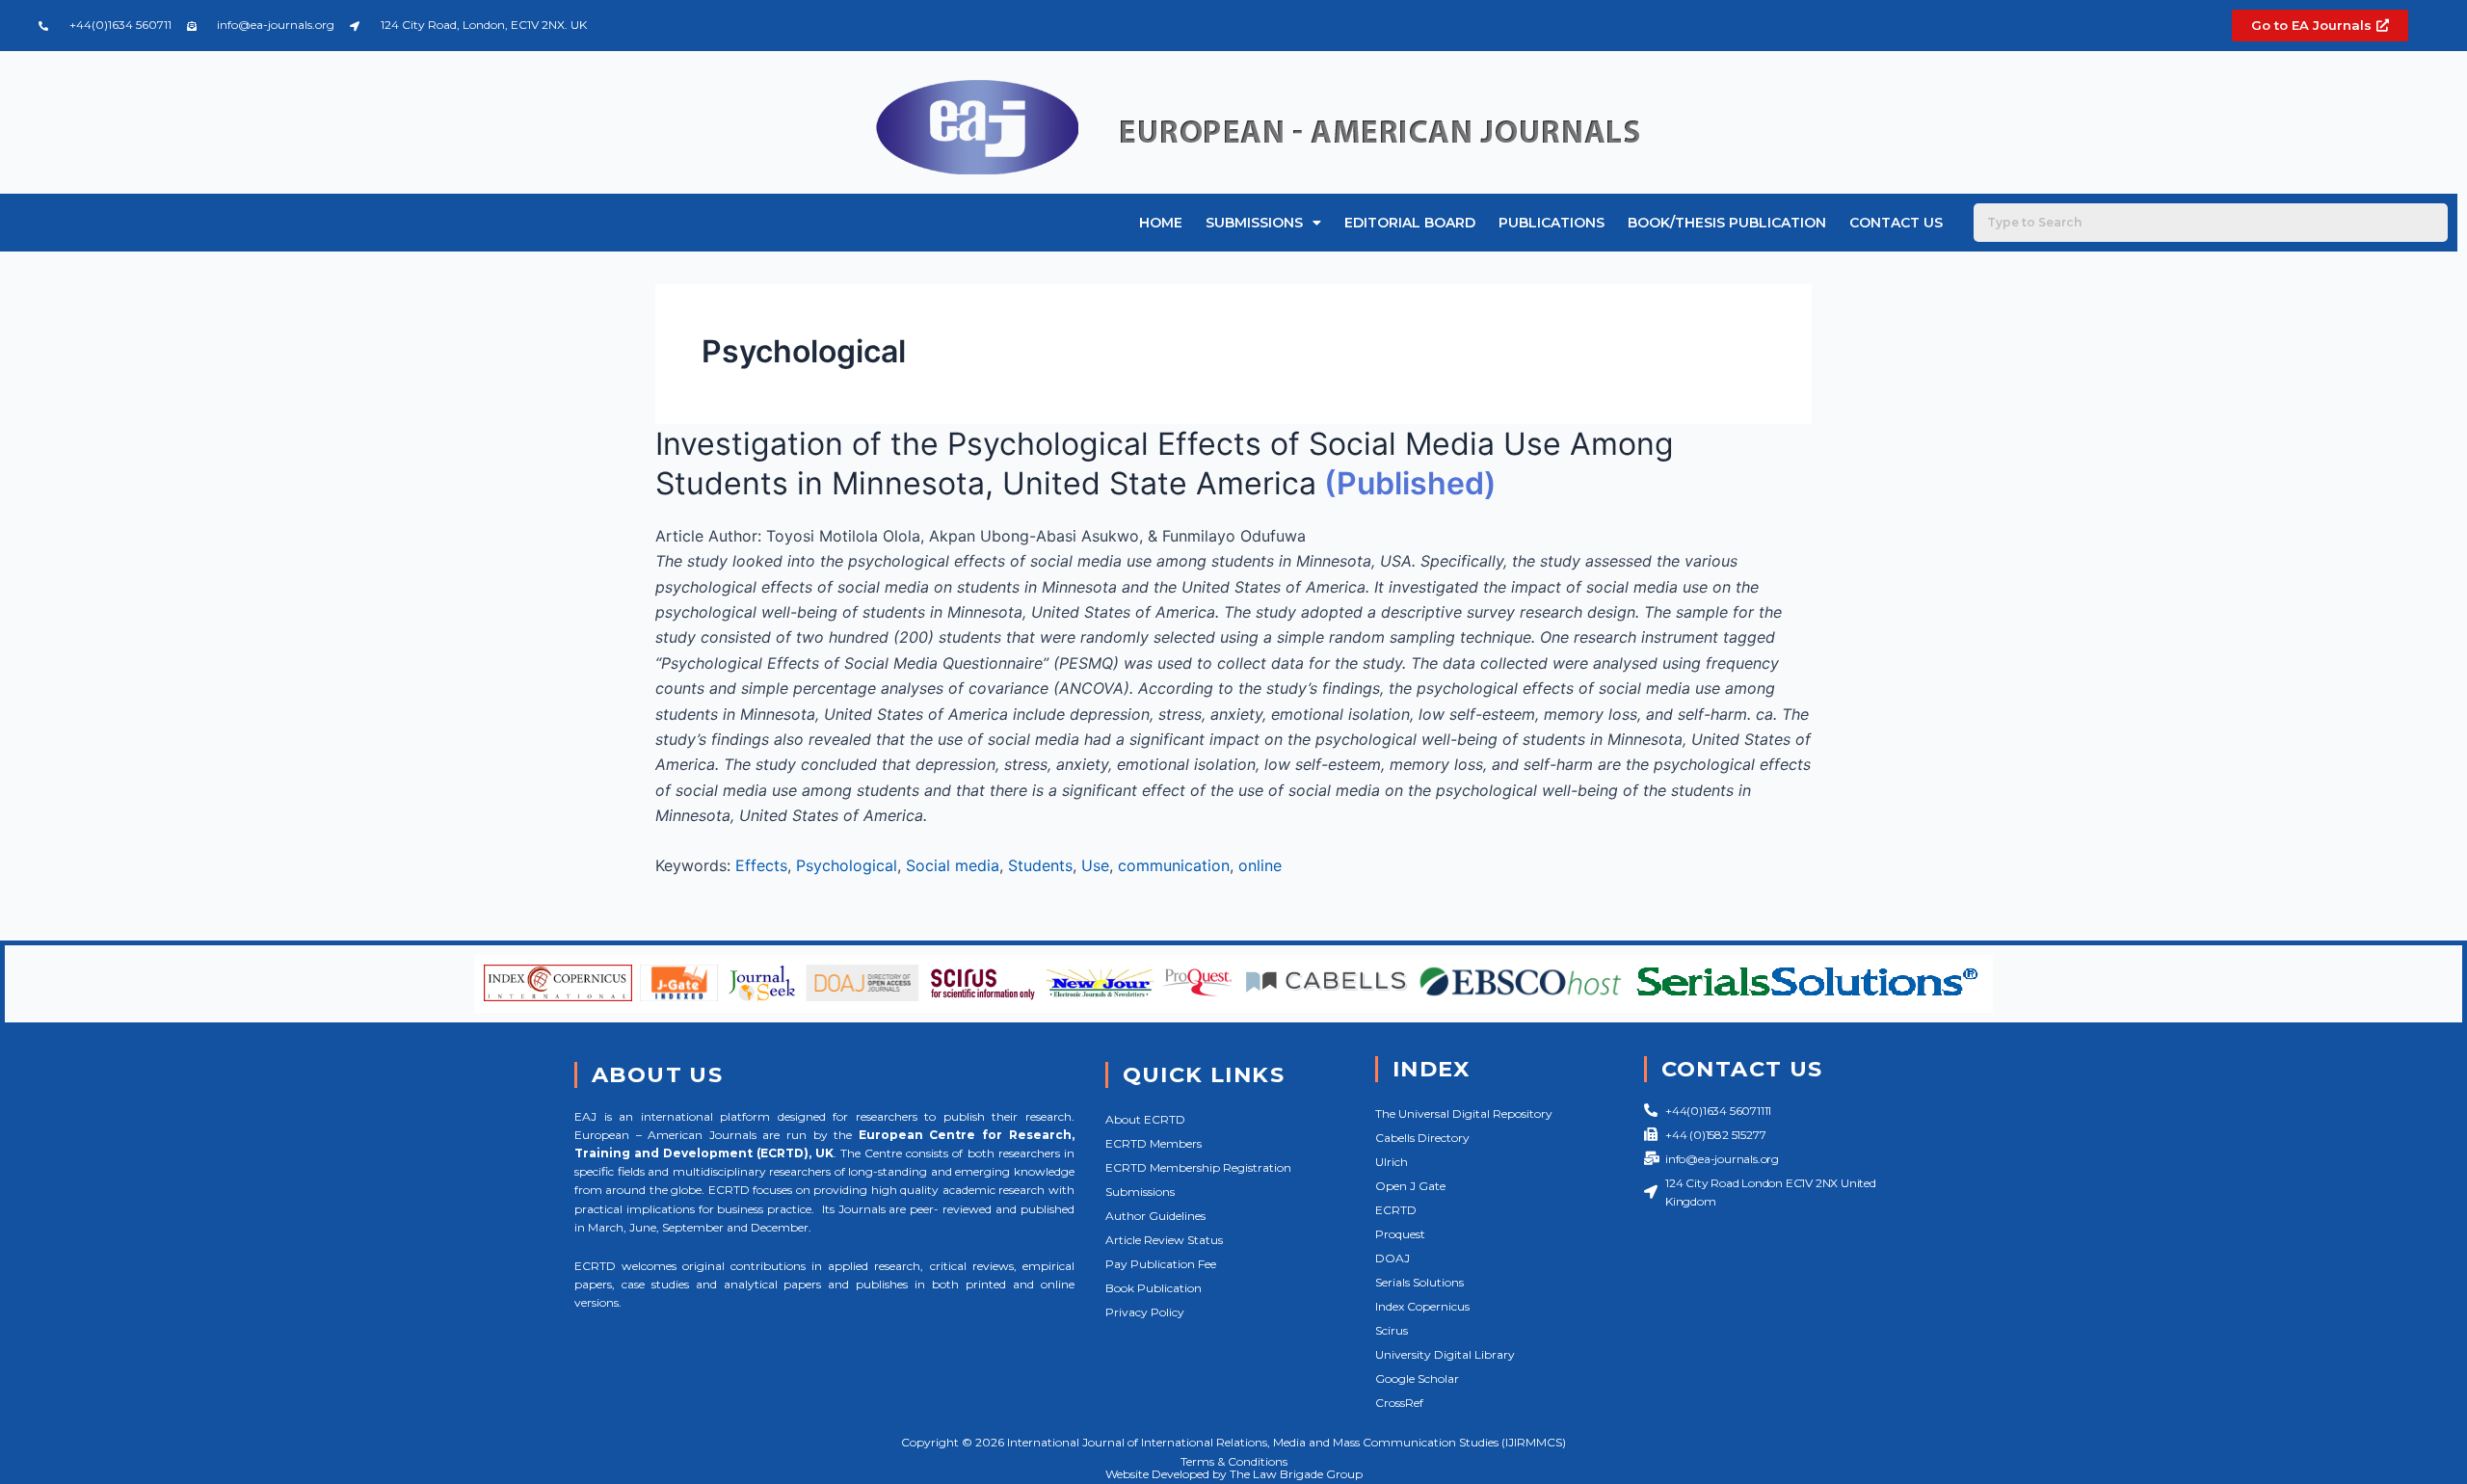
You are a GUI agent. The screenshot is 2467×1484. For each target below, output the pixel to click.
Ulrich (1392, 1162)
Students (1040, 865)
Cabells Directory (1422, 1138)
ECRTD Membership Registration (1198, 1167)
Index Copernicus (1422, 1306)
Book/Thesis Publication (1727, 223)
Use (1095, 865)
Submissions (1254, 223)
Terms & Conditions (1234, 1461)
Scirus (1392, 1330)
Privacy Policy (1145, 1312)
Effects (761, 865)
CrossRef (1399, 1403)
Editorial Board (1410, 223)
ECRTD (1396, 1210)
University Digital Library (1445, 1354)
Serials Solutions (1419, 1282)
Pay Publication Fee (1161, 1264)
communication (1174, 865)
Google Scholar (1417, 1378)
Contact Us (1896, 223)
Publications (1552, 223)
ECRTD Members (1154, 1143)
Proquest (1400, 1234)
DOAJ (1393, 1258)
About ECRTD (1145, 1119)
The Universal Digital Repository (1464, 1113)
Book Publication (1154, 1288)
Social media (953, 865)
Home (1161, 223)
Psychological (847, 865)
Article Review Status (1164, 1240)
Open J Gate (1410, 1186)
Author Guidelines (1155, 1216)
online (1260, 865)
